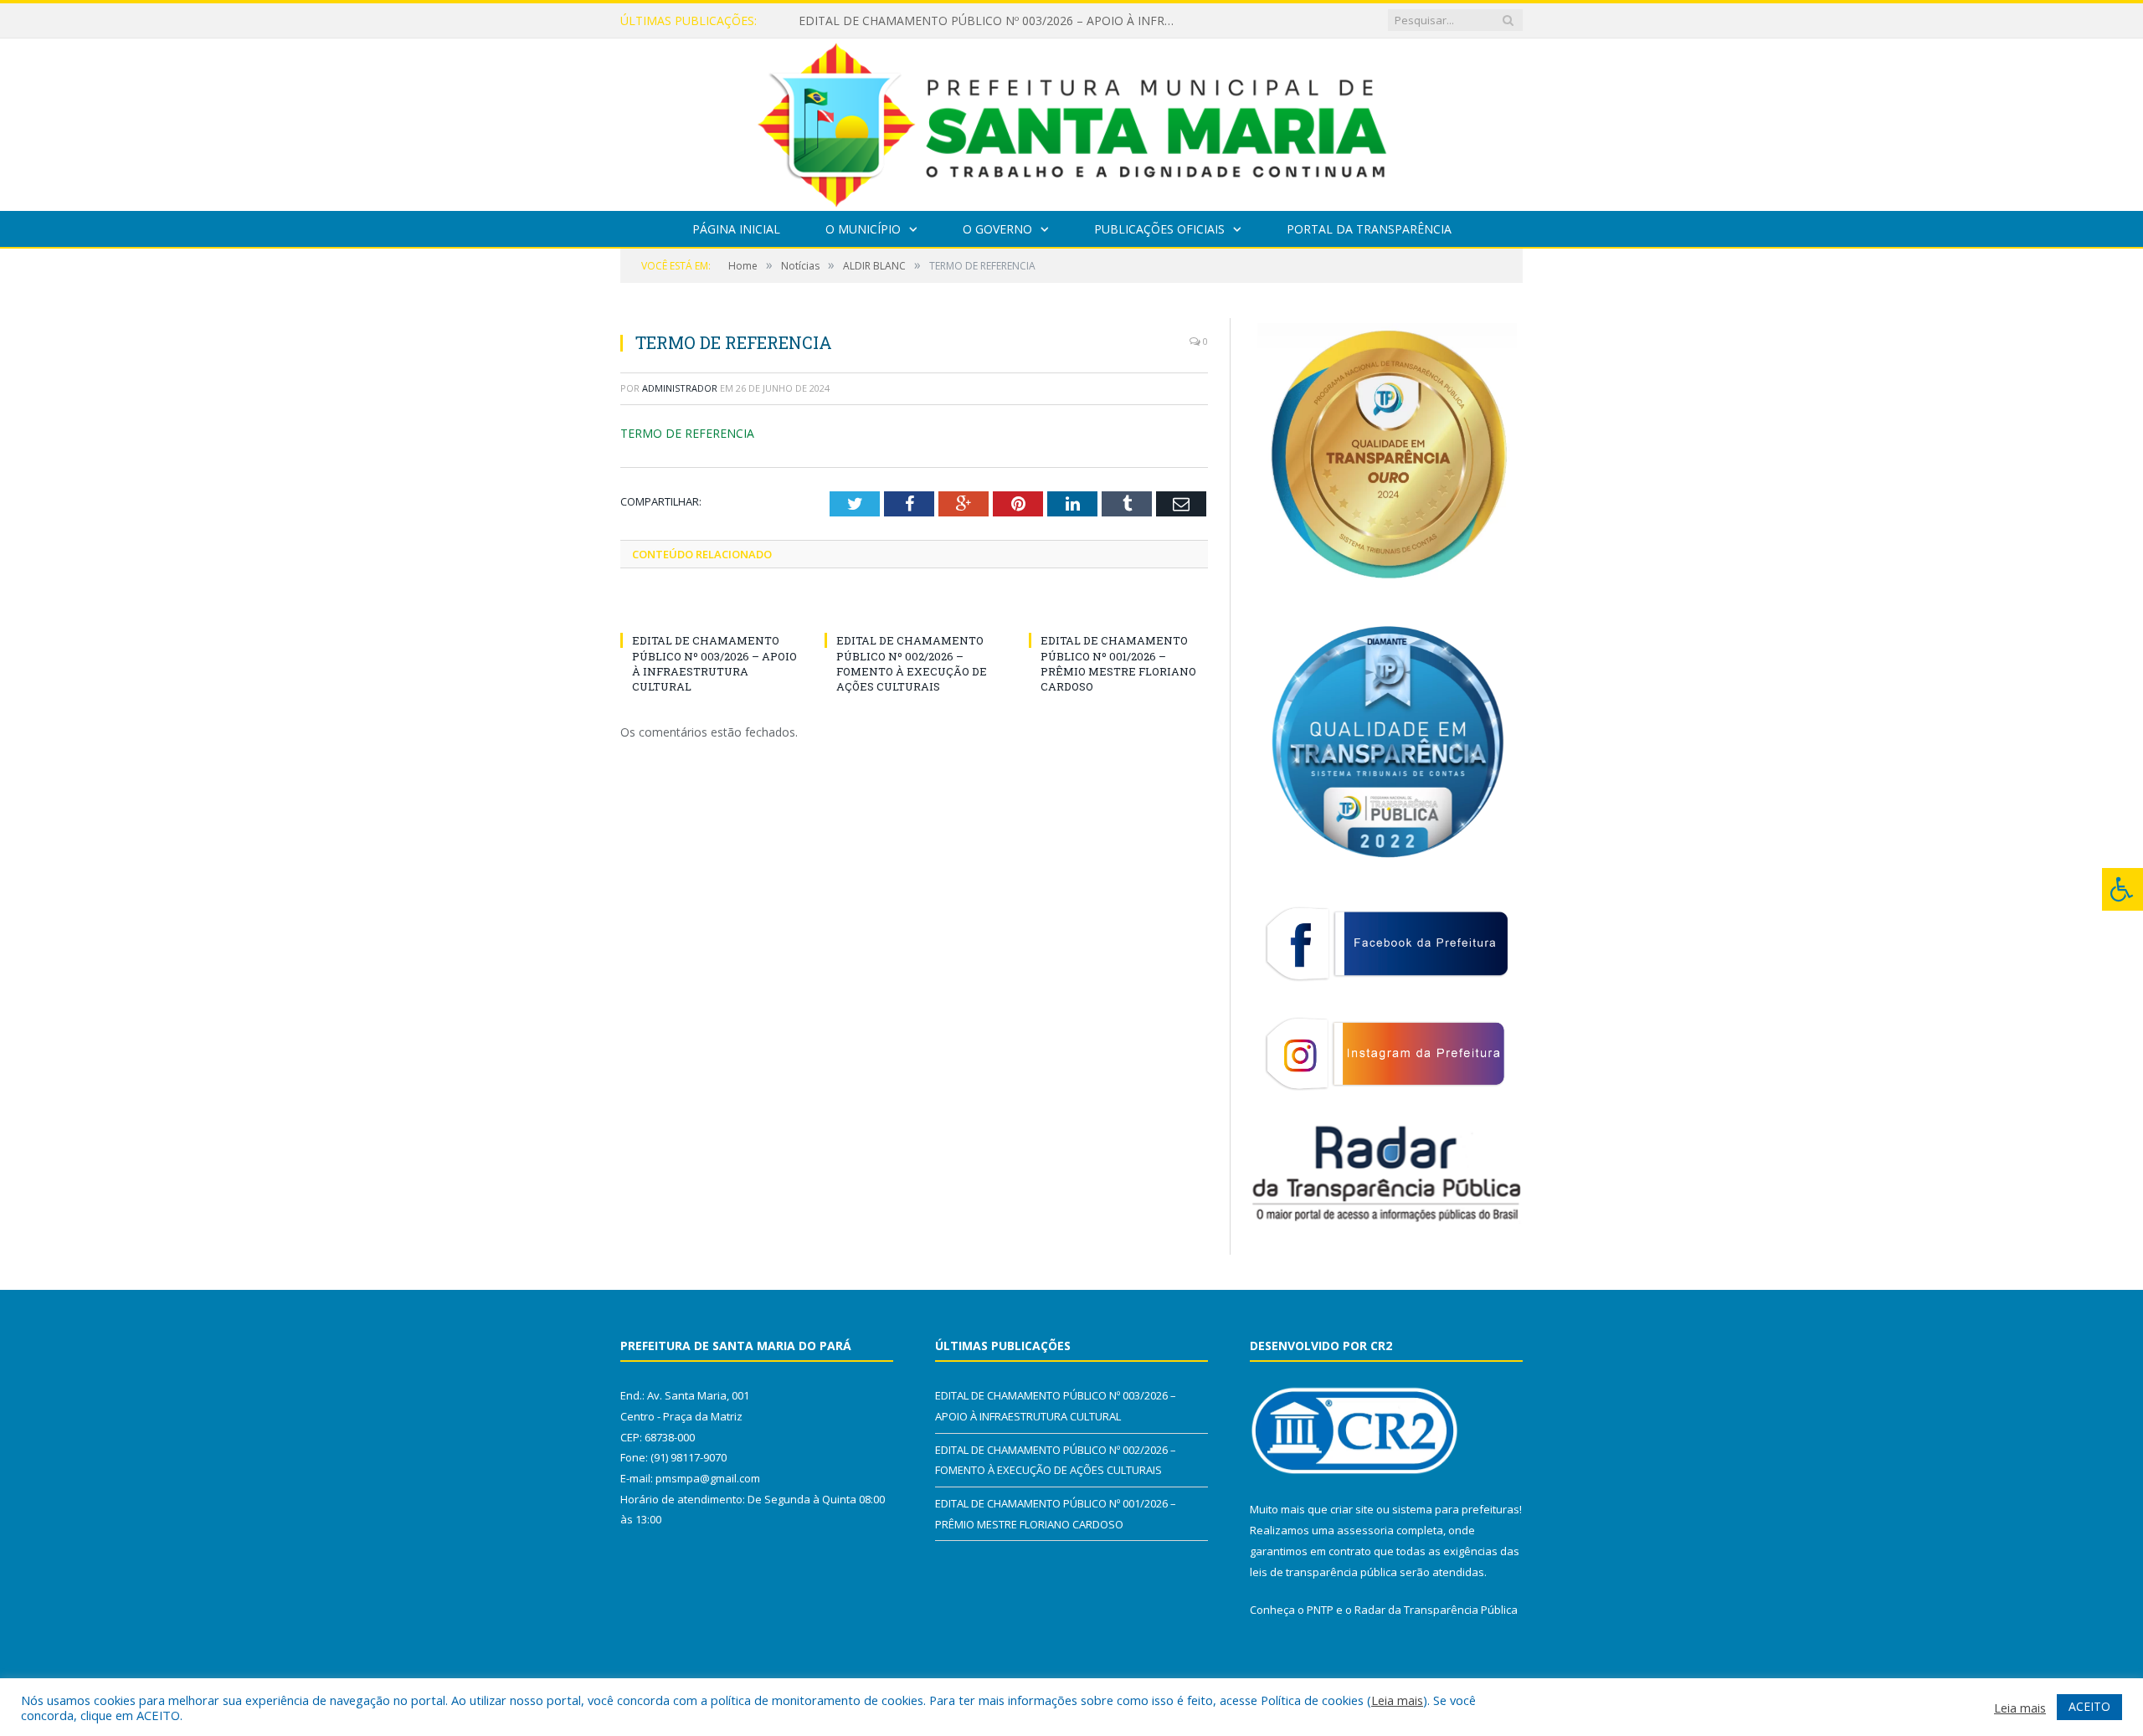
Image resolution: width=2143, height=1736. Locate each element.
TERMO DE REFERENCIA (687, 433)
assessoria (1365, 1530)
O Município (863, 229)
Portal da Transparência (1369, 229)
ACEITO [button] (2089, 1706)
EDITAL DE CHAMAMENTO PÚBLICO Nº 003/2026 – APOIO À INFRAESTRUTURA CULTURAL (714, 663)
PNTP (1320, 1610)
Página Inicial (736, 229)
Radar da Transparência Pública (1436, 1610)
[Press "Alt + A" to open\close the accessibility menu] (2122, 889)
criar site (1352, 1509)
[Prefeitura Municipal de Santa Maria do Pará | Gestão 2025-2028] (1072, 121)
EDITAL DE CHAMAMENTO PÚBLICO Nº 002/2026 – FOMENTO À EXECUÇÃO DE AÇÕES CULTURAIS (991, 21)
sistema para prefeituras (1456, 1509)
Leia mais (1397, 1700)
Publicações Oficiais (1159, 229)
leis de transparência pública (1323, 1572)
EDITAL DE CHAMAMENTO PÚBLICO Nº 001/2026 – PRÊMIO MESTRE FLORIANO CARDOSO (1118, 663)
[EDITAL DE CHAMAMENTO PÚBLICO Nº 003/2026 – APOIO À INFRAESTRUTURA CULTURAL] (710, 609)
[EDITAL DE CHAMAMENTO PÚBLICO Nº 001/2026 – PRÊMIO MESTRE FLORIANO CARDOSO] (1118, 609)
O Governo (997, 229)
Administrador (680, 388)
